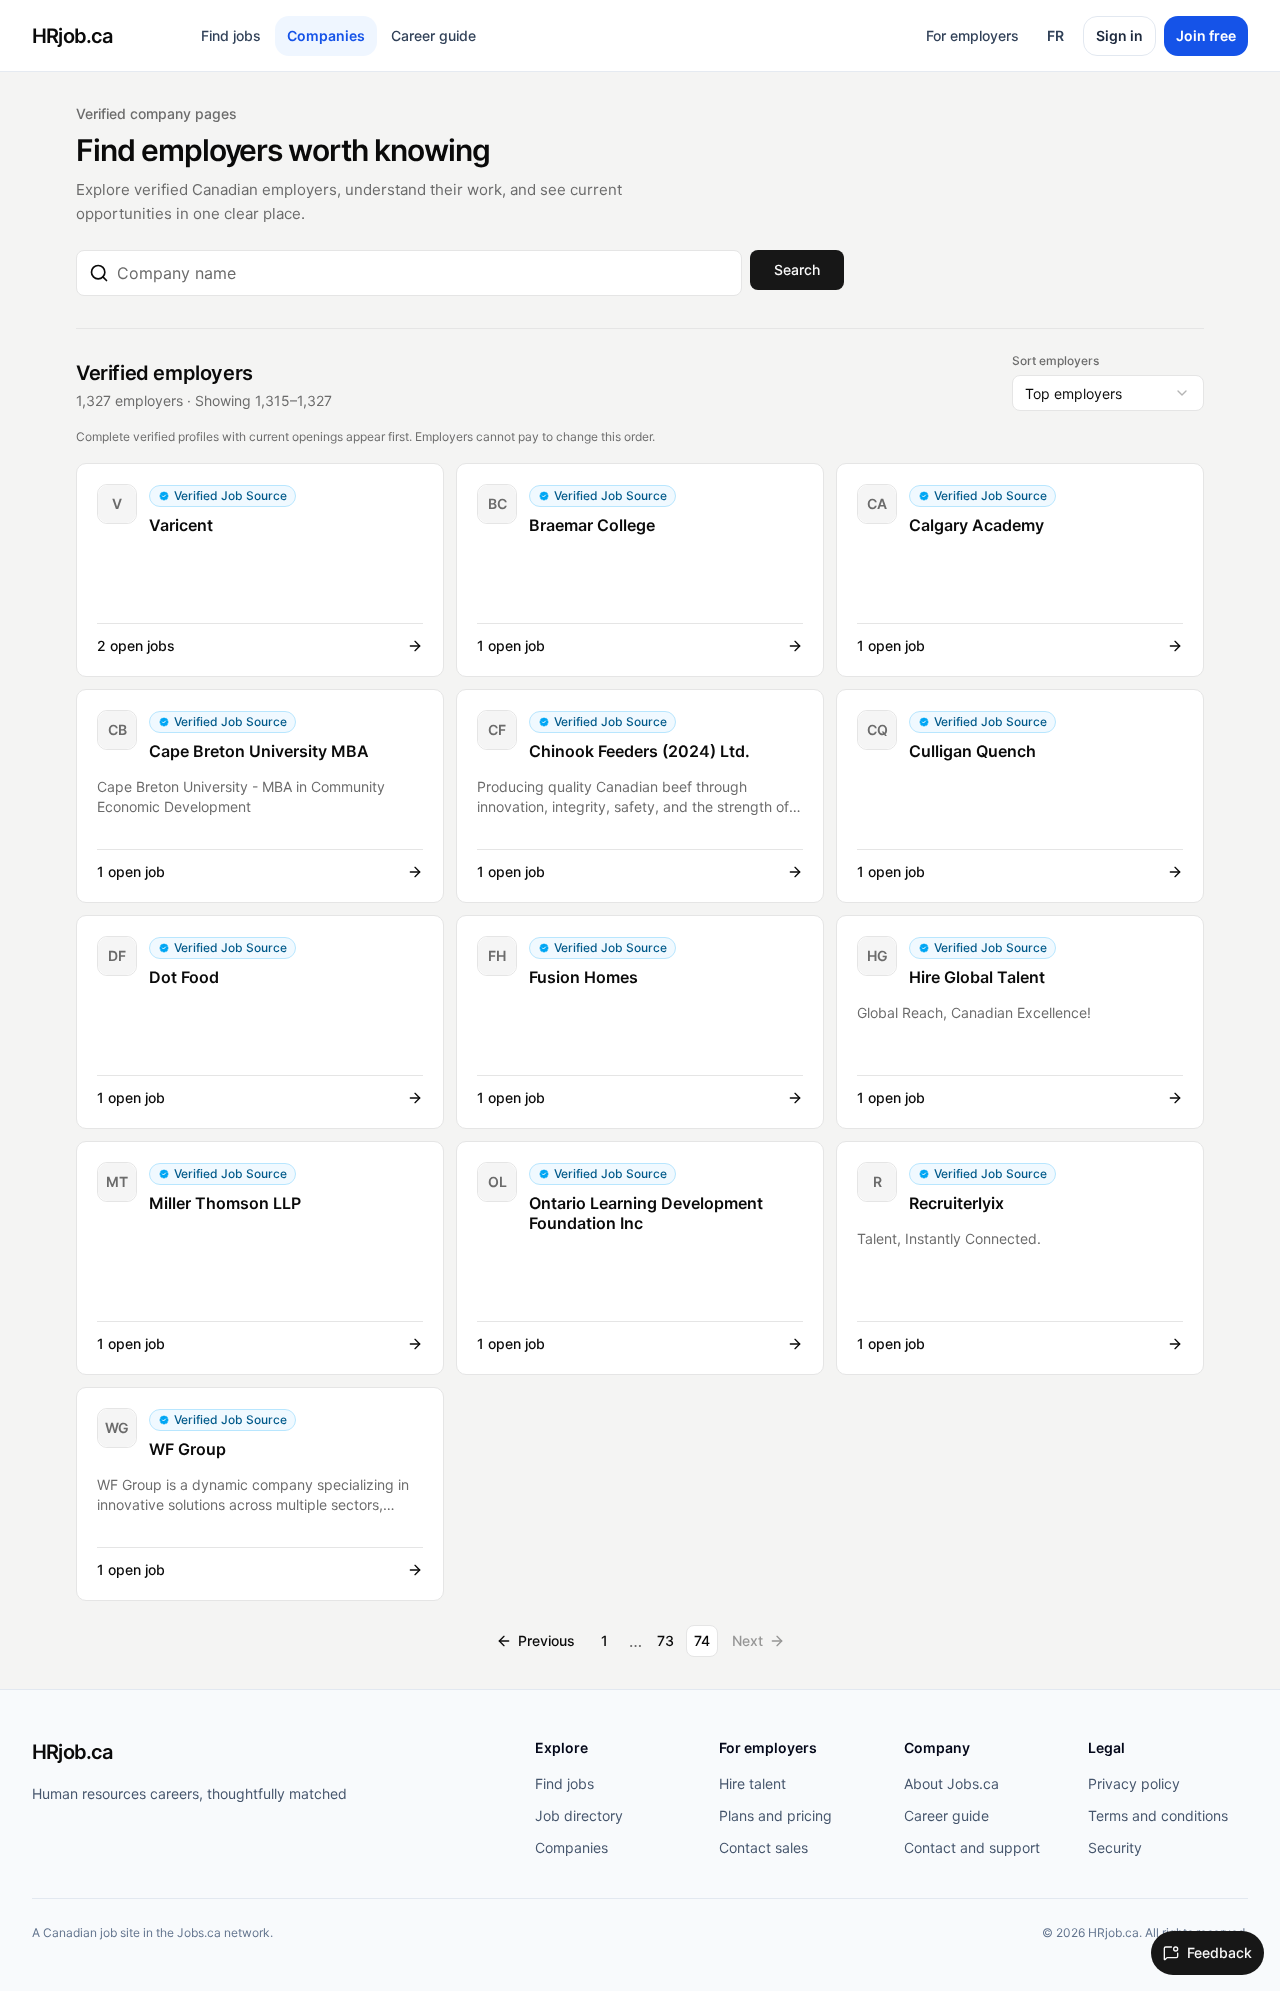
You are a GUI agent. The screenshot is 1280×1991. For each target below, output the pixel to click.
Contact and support (972, 1847)
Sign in (1119, 35)
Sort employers (1055, 360)
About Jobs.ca (951, 1783)
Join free (1206, 35)
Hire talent (752, 1783)
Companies (326, 35)
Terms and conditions (1158, 1815)
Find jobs (231, 35)
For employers (972, 35)
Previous (546, 1640)
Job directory (579, 1815)
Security (1115, 1847)
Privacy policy (1134, 1783)
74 (702, 1640)
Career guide (433, 35)
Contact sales (763, 1847)
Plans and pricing (775, 1815)
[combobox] (423, 273)
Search (797, 269)
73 (665, 1640)
